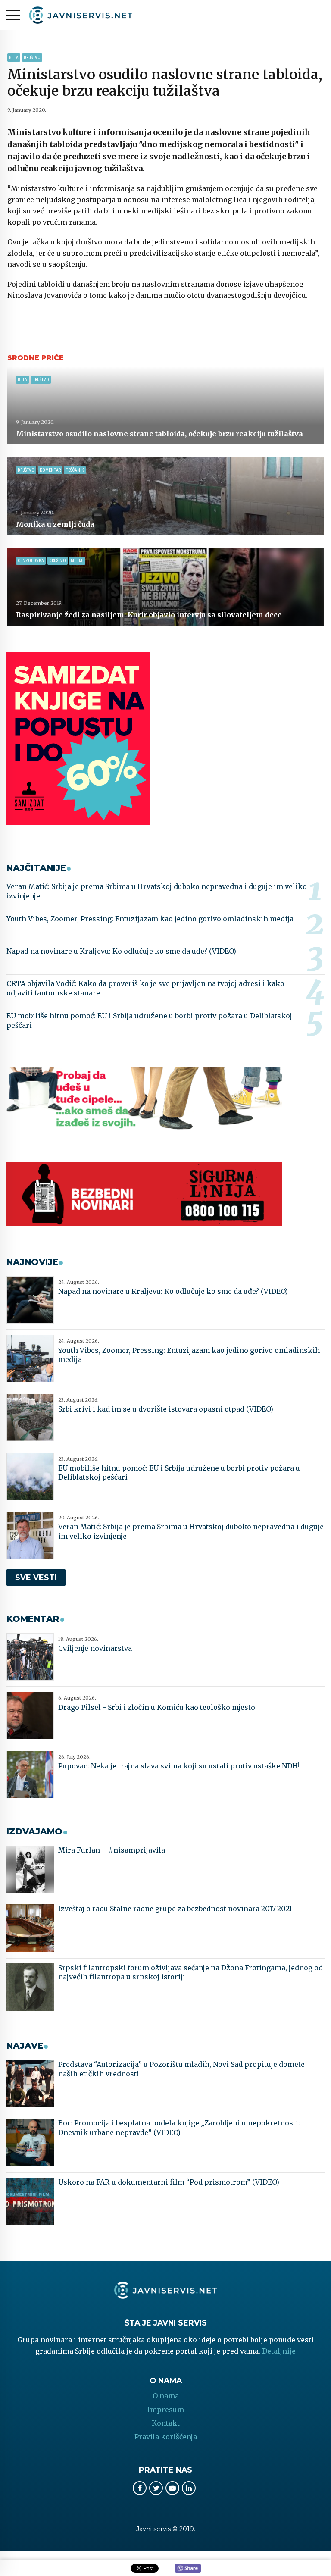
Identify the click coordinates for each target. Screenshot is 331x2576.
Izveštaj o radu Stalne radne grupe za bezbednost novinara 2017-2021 (175, 1909)
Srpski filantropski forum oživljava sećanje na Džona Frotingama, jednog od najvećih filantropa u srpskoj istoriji (190, 1972)
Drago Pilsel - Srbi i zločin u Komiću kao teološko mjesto (157, 1707)
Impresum (166, 2410)
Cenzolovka (31, 561)
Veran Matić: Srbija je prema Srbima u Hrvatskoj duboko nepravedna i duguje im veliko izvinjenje (157, 891)
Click (188, 2569)
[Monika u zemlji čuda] (165, 496)
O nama (166, 2396)
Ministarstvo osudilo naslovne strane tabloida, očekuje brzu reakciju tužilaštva (159, 434)
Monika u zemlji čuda (55, 524)
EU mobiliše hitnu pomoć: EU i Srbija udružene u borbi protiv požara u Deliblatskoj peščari (149, 1020)
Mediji (77, 561)
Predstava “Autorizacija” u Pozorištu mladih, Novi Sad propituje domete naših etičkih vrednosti (181, 2069)
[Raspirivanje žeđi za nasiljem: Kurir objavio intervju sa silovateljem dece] (165, 587)
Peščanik (75, 470)
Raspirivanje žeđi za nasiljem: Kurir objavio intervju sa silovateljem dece (149, 615)
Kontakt (166, 2423)
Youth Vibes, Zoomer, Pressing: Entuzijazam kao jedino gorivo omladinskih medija (150, 919)
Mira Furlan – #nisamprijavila (112, 1850)
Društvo (32, 58)
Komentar (50, 470)
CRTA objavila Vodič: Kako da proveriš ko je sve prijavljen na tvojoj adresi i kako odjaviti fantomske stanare (145, 988)
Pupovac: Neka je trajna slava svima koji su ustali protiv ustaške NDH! (179, 1766)
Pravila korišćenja (166, 2437)
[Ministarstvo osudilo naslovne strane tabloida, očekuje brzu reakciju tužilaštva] (165, 406)
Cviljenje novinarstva (95, 1648)
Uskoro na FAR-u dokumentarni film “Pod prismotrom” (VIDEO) (169, 2182)
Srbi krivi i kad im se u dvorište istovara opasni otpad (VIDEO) (166, 1409)
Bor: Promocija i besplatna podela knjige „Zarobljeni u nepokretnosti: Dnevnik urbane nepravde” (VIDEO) (179, 2128)
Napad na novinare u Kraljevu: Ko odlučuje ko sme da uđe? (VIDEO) (121, 951)
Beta (14, 58)
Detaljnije (279, 2351)
